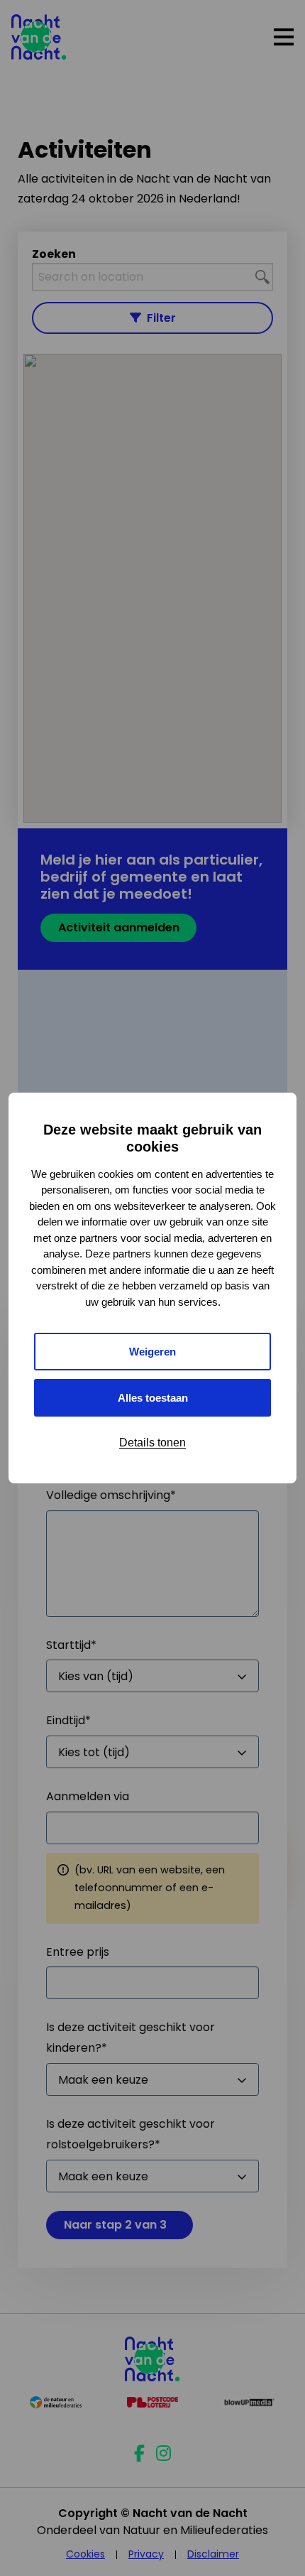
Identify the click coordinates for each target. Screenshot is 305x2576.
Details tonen (152, 1443)
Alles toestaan (153, 1398)
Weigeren (152, 1352)
